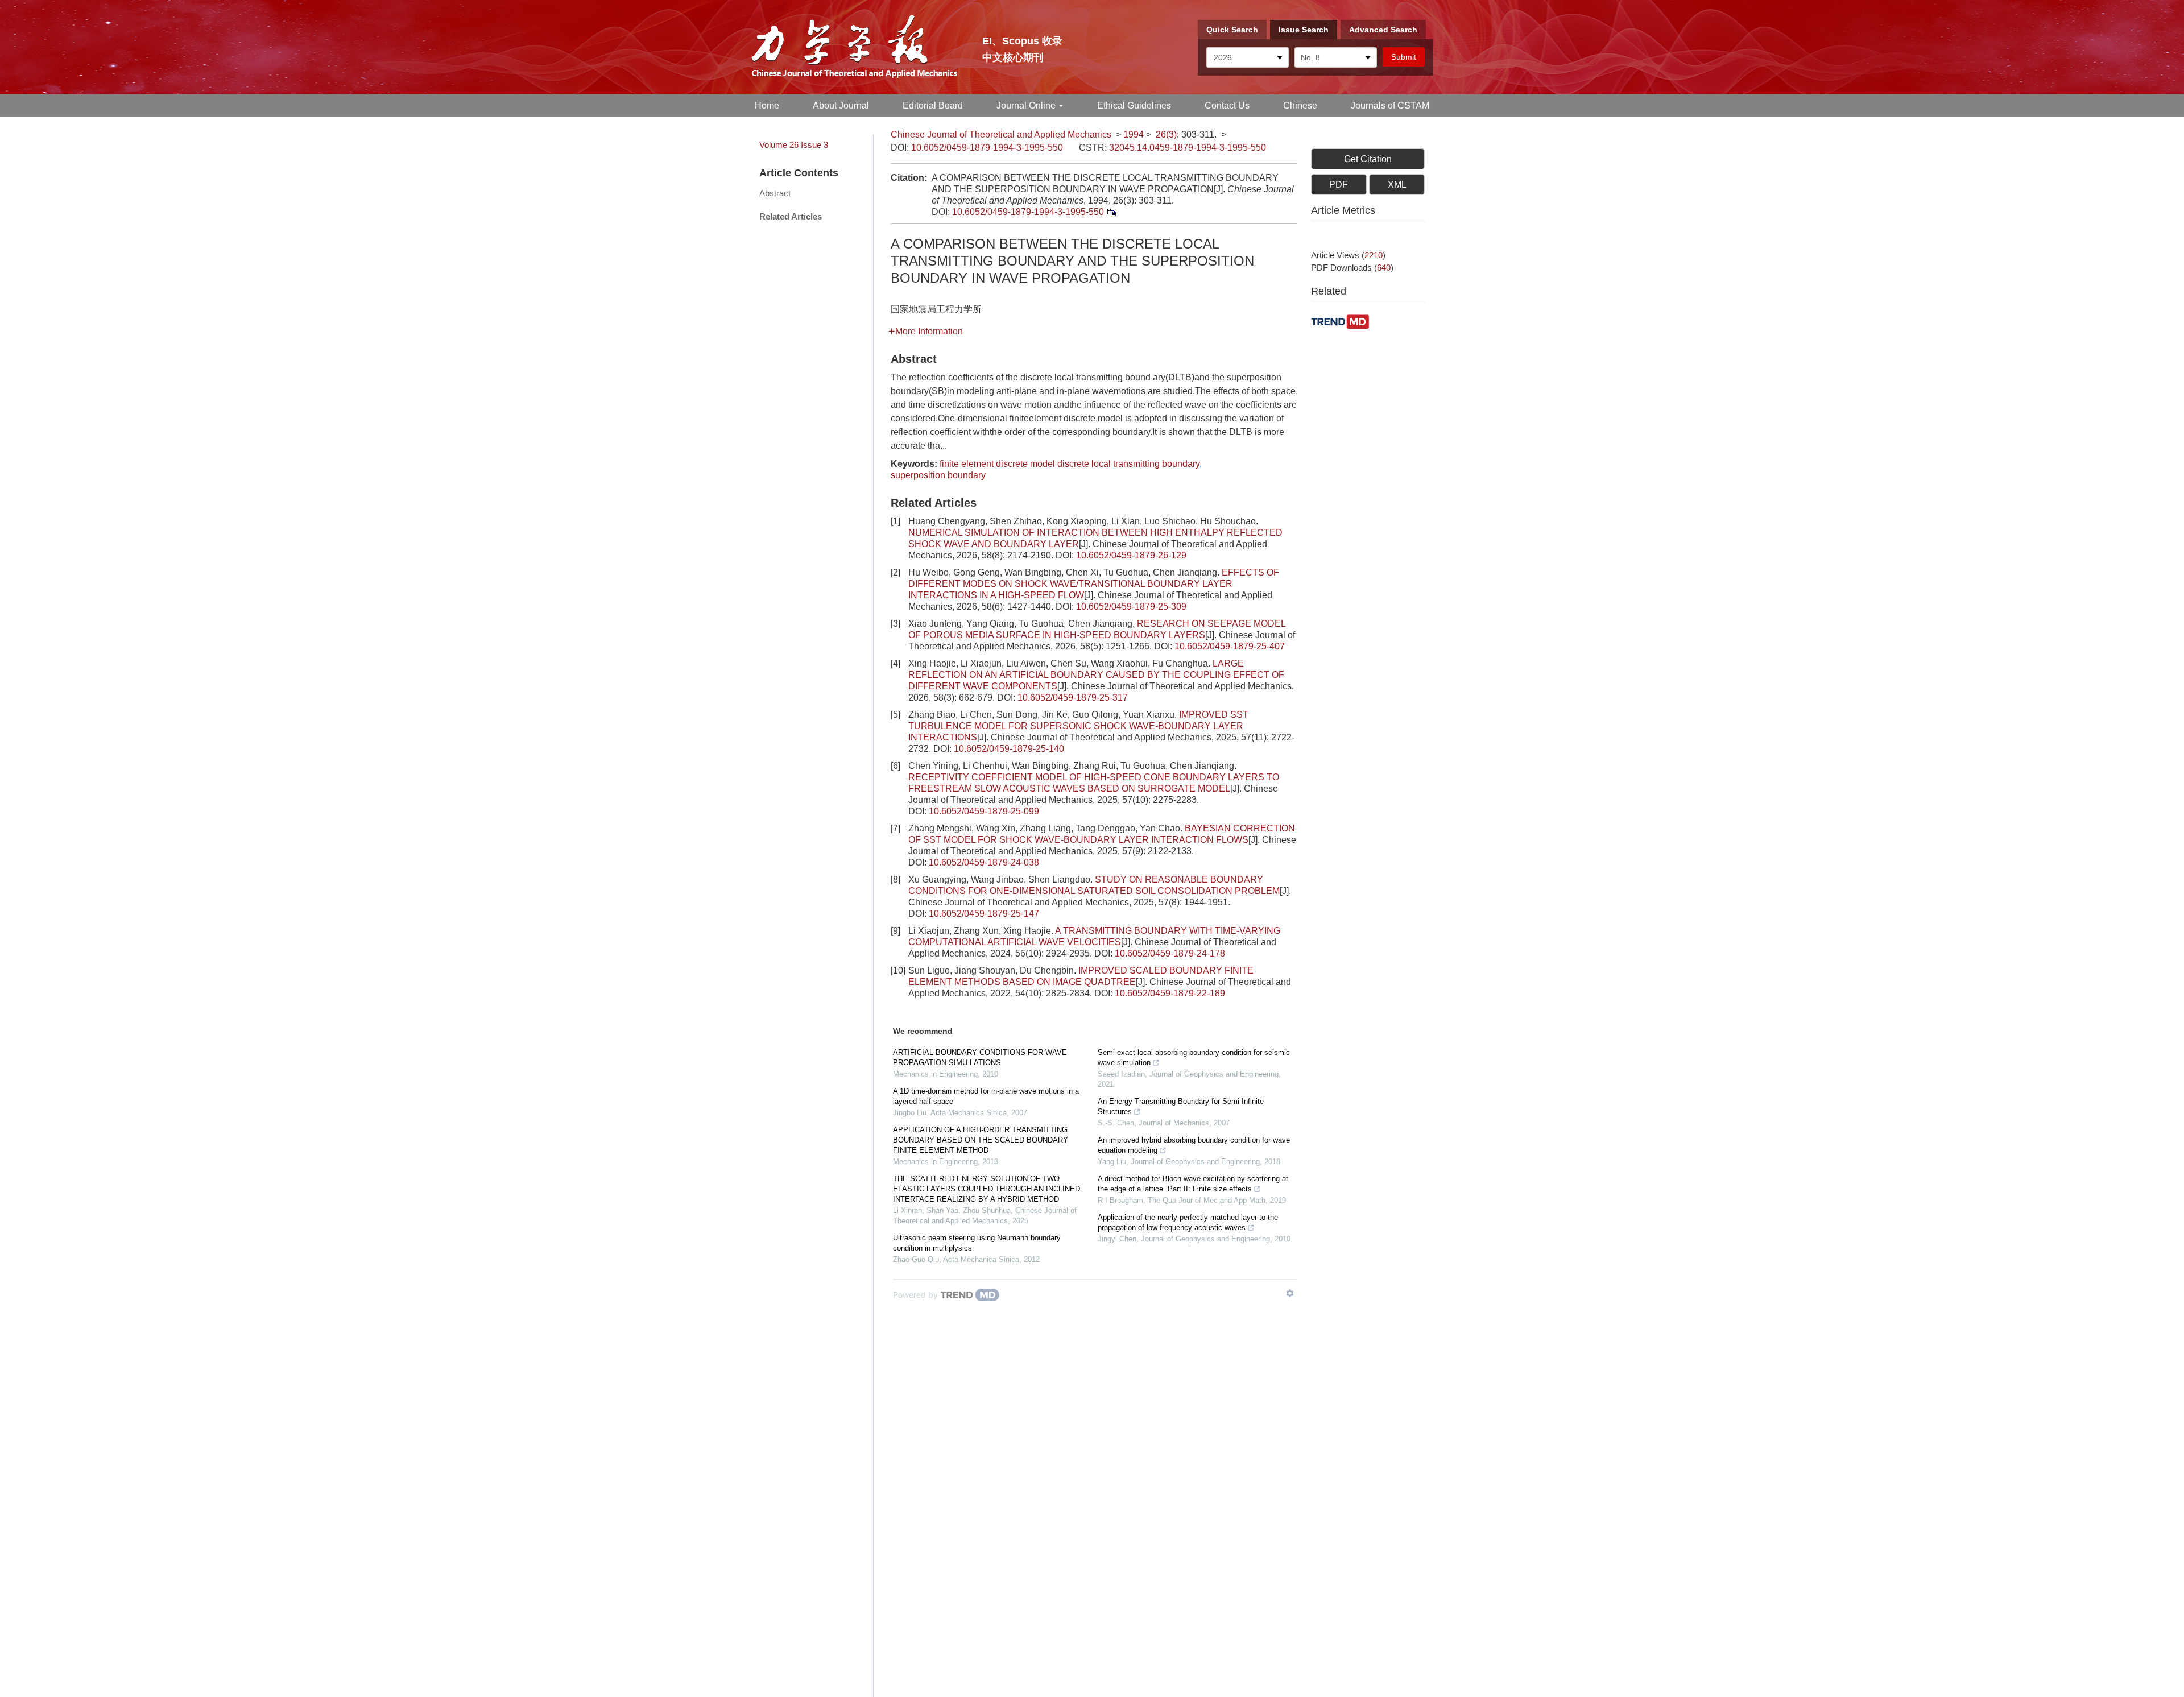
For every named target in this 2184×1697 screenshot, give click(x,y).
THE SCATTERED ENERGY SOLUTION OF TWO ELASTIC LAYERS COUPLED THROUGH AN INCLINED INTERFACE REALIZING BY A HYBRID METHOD (986, 1189)
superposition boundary (938, 475)
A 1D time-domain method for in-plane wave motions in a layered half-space (986, 1096)
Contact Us (1227, 105)
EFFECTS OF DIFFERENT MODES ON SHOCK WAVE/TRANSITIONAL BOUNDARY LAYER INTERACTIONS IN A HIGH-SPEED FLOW (1094, 584)
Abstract (775, 193)
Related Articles (791, 216)
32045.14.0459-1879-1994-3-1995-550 (1188, 148)
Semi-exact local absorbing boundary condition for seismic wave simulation (1194, 1057)
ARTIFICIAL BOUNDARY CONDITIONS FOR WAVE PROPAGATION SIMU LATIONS (980, 1057)
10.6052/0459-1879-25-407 (1230, 646)
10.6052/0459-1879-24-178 (1170, 953)
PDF (1339, 185)
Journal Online (1026, 105)
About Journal (841, 105)
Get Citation (1368, 159)
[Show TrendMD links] (1290, 1293)
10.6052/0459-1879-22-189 (1170, 993)
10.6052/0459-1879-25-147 (984, 914)
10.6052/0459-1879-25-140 (1009, 749)
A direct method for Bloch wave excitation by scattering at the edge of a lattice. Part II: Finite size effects (1193, 1184)
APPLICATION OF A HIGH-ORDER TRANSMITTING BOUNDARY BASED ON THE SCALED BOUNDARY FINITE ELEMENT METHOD (981, 1140)
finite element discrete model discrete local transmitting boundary (1070, 464)
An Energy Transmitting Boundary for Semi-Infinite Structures (1181, 1106)
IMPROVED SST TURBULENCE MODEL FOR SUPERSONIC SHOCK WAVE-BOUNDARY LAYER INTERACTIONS (1078, 726)
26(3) (1166, 134)
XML (1397, 185)
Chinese (1300, 105)
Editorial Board (933, 105)
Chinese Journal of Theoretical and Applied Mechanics (1001, 134)
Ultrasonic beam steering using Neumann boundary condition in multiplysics (977, 1243)
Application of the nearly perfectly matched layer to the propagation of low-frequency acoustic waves (1188, 1222)
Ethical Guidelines (1134, 105)
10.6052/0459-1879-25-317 (1073, 698)
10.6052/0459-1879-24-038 (984, 862)
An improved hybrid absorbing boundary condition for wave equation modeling (1194, 1145)
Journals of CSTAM (1390, 105)
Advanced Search (1383, 30)
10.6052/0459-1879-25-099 (984, 811)
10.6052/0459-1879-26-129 (1131, 555)
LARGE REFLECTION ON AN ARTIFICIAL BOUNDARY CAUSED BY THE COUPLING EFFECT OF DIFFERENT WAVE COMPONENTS (1096, 675)
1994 (1134, 134)
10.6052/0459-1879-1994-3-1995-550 (987, 148)
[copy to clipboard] (1111, 212)
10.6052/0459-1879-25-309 (1131, 607)
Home (767, 105)
